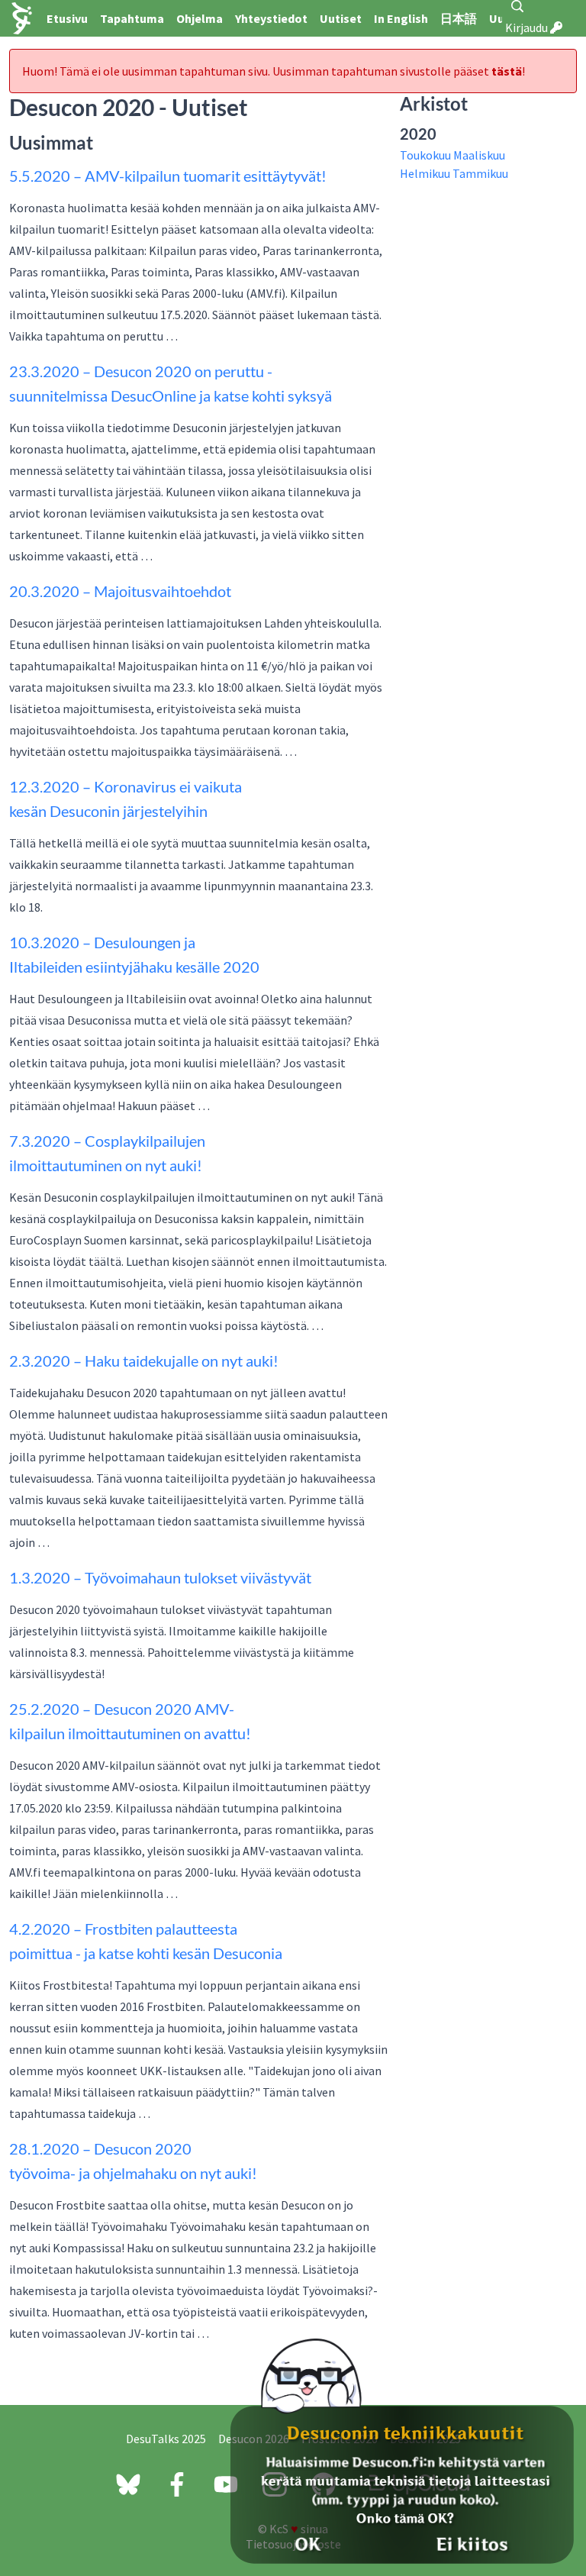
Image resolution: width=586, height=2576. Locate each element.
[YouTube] (226, 2484)
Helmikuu (425, 173)
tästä (507, 71)
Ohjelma (200, 18)
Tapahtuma (132, 18)
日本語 (459, 18)
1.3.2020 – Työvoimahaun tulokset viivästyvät (160, 1577)
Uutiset (341, 18)
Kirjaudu (528, 27)
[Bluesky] (128, 2484)
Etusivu (67, 18)
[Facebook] (177, 2484)
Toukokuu (425, 155)
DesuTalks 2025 (166, 2439)
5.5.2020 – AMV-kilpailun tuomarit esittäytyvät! (168, 176)
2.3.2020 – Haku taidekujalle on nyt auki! (144, 1361)
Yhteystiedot (271, 18)
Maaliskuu (479, 155)
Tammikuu (480, 173)
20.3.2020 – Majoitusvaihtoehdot (120, 591)
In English (401, 18)
